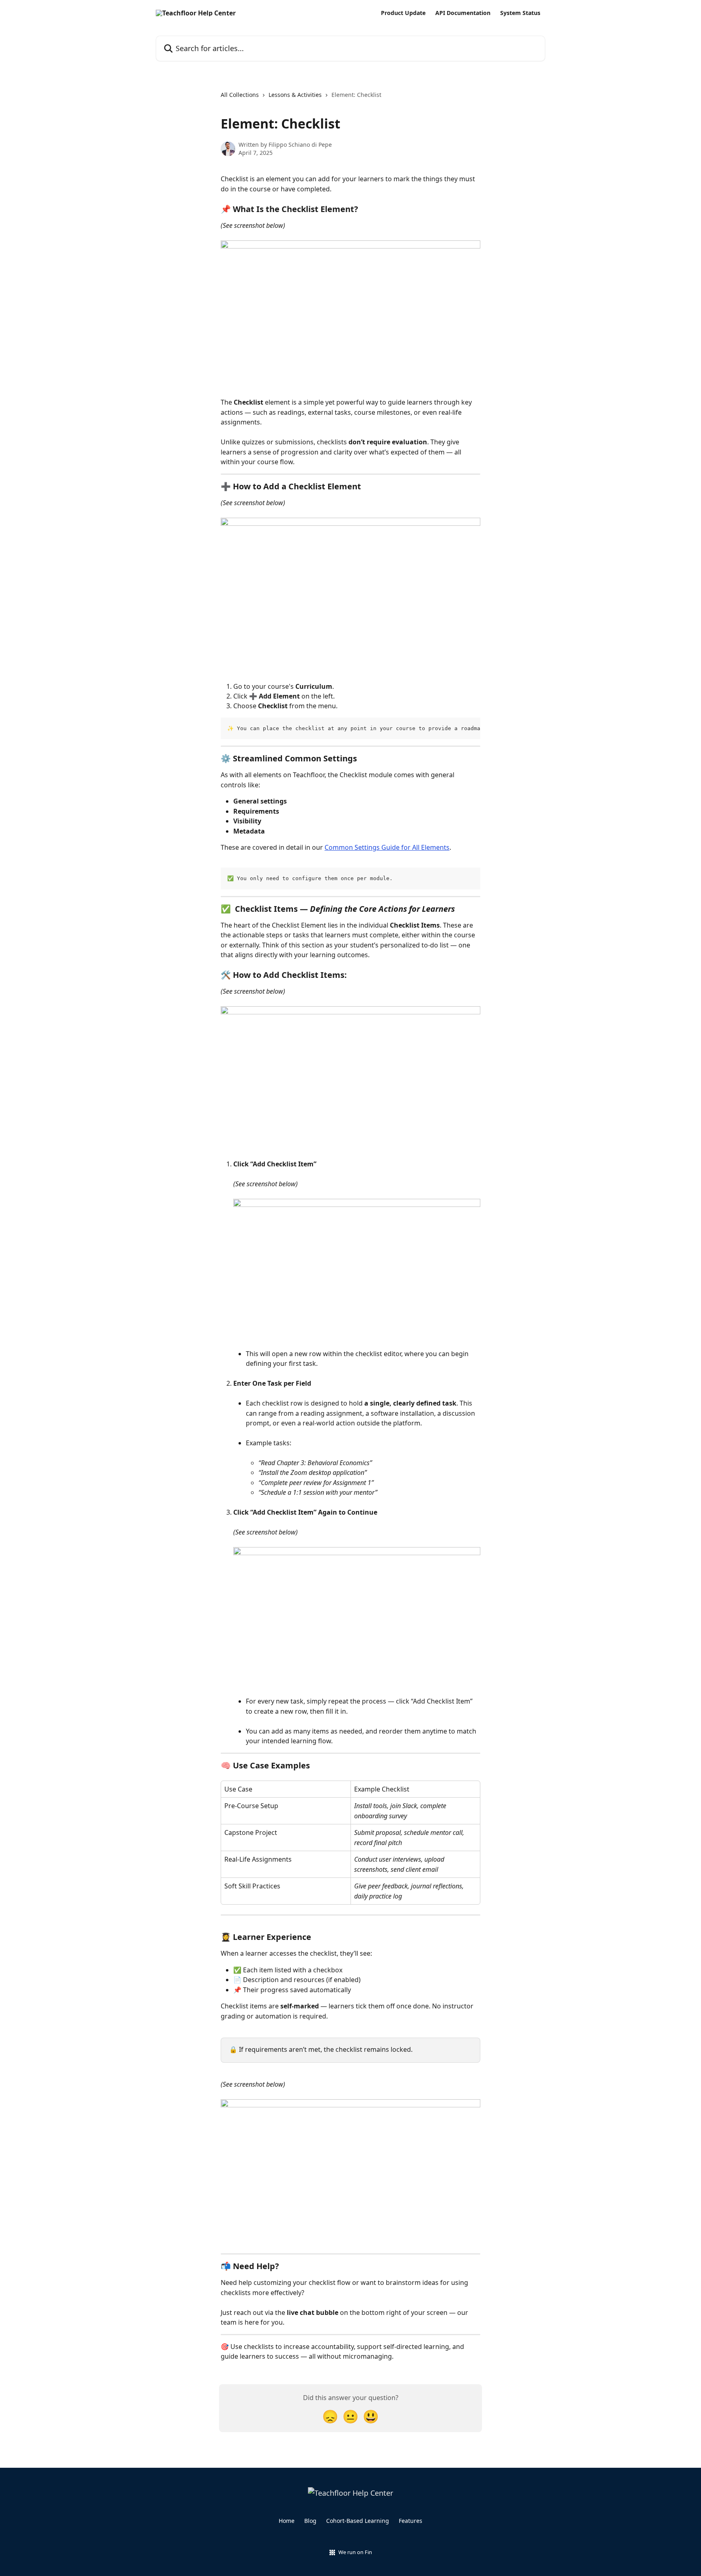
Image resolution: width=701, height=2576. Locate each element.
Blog (310, 2521)
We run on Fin (355, 2552)
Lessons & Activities (295, 95)
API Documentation (463, 13)
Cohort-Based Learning (358, 2521)
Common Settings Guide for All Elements (387, 847)
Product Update (403, 13)
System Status (520, 13)
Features (411, 2521)
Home (287, 2521)
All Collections (240, 95)
